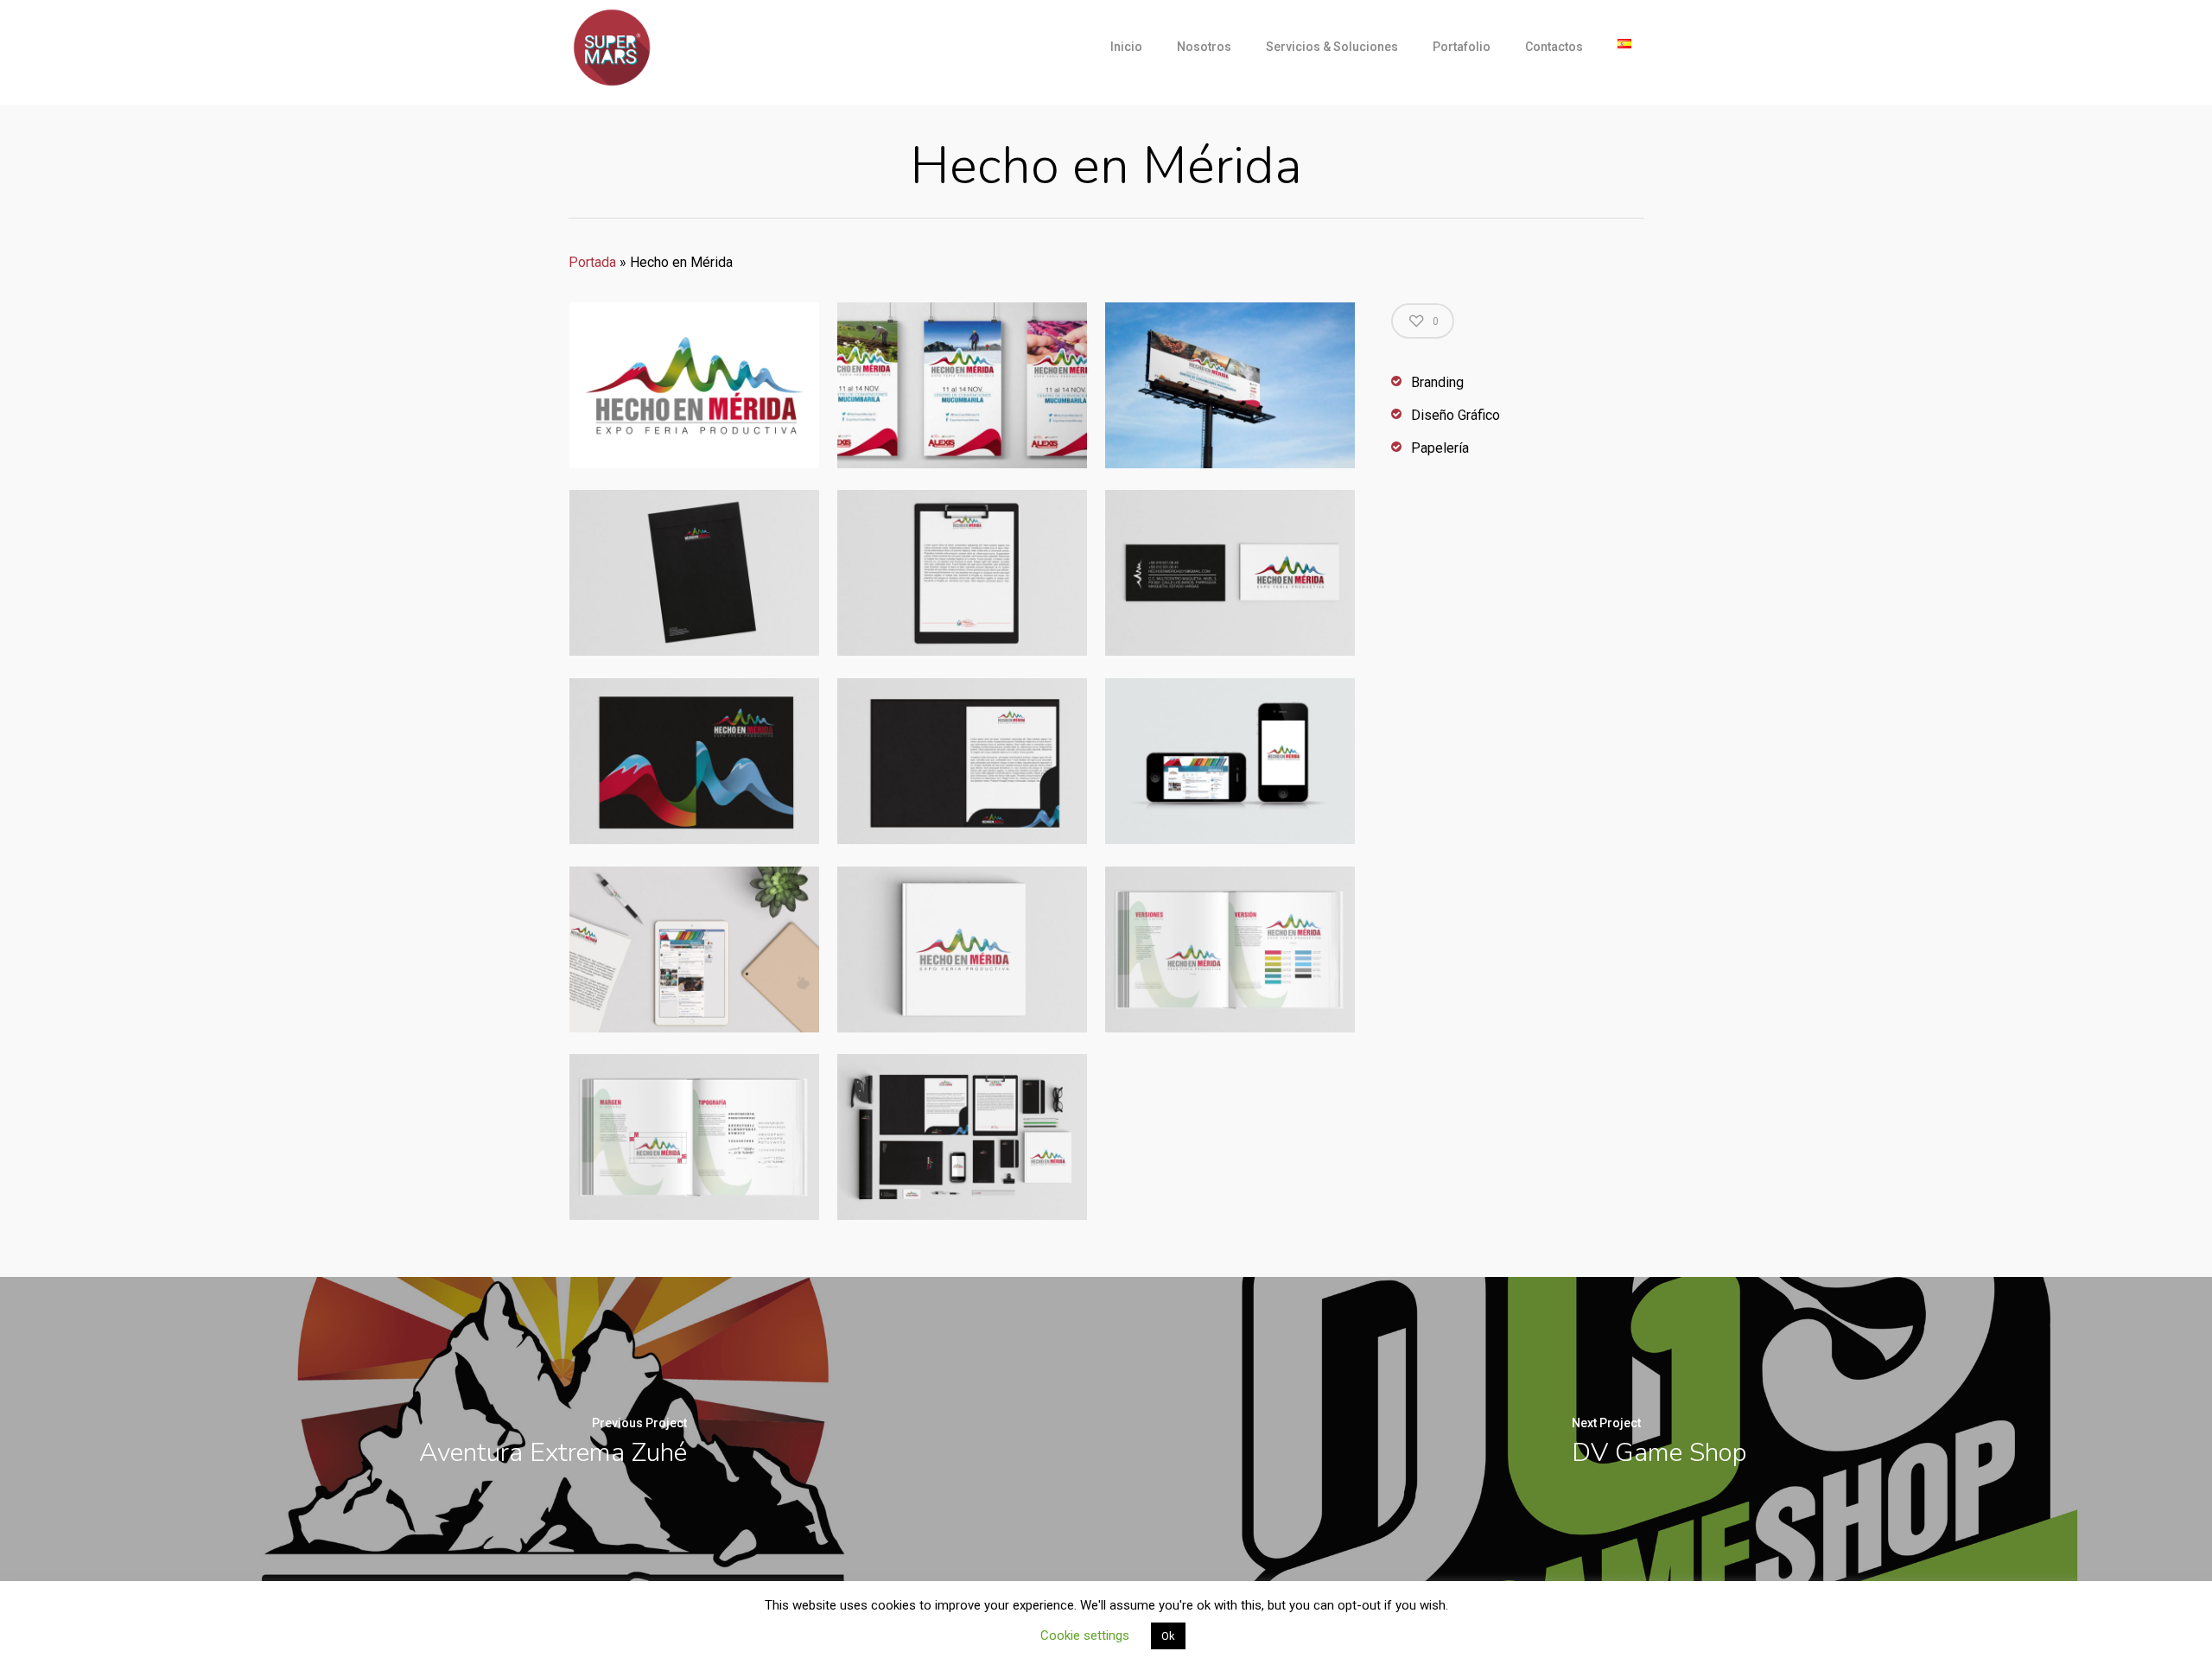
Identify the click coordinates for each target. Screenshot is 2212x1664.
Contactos (1554, 47)
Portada (592, 262)
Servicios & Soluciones (1332, 47)
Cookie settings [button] (1085, 1635)
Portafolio (1462, 47)
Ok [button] (1168, 1636)
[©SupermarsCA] (694, 386)
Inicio (1126, 47)
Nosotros (1204, 47)
